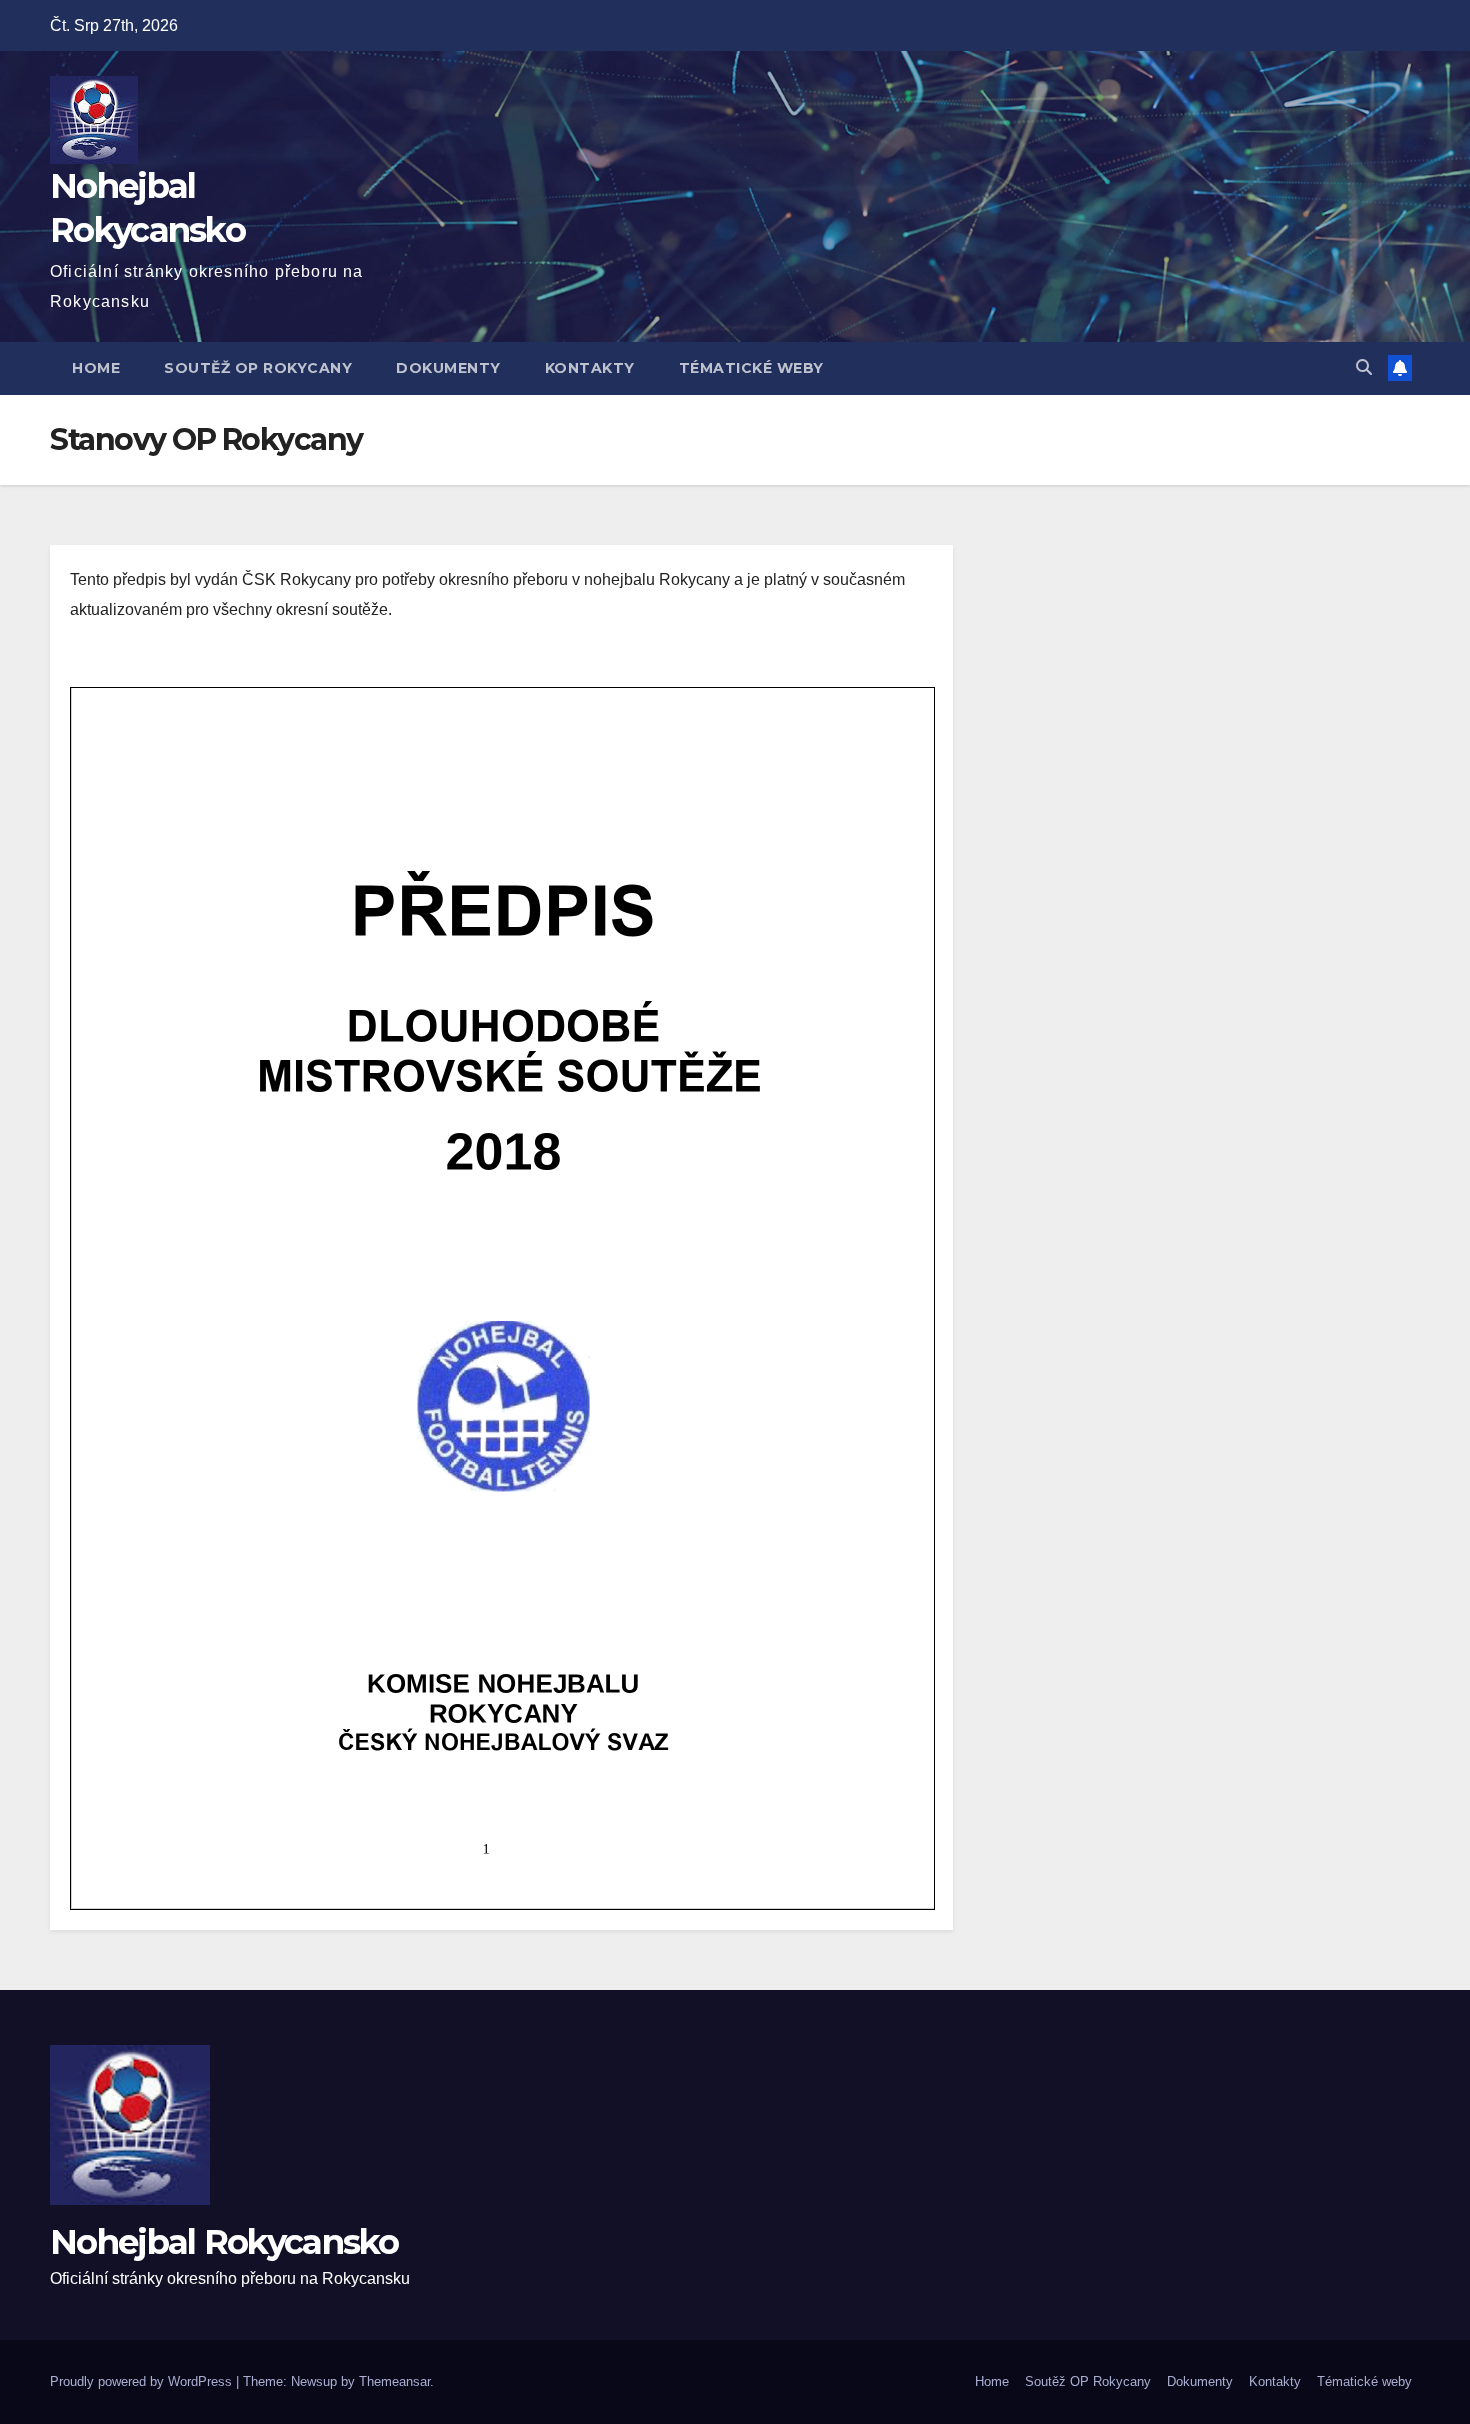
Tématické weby (751, 368)
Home (96, 368)
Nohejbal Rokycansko (224, 2242)
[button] (1364, 367)
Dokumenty (448, 368)
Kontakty (590, 368)
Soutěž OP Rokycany (258, 368)
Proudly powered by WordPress (143, 2381)
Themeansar (394, 2381)
